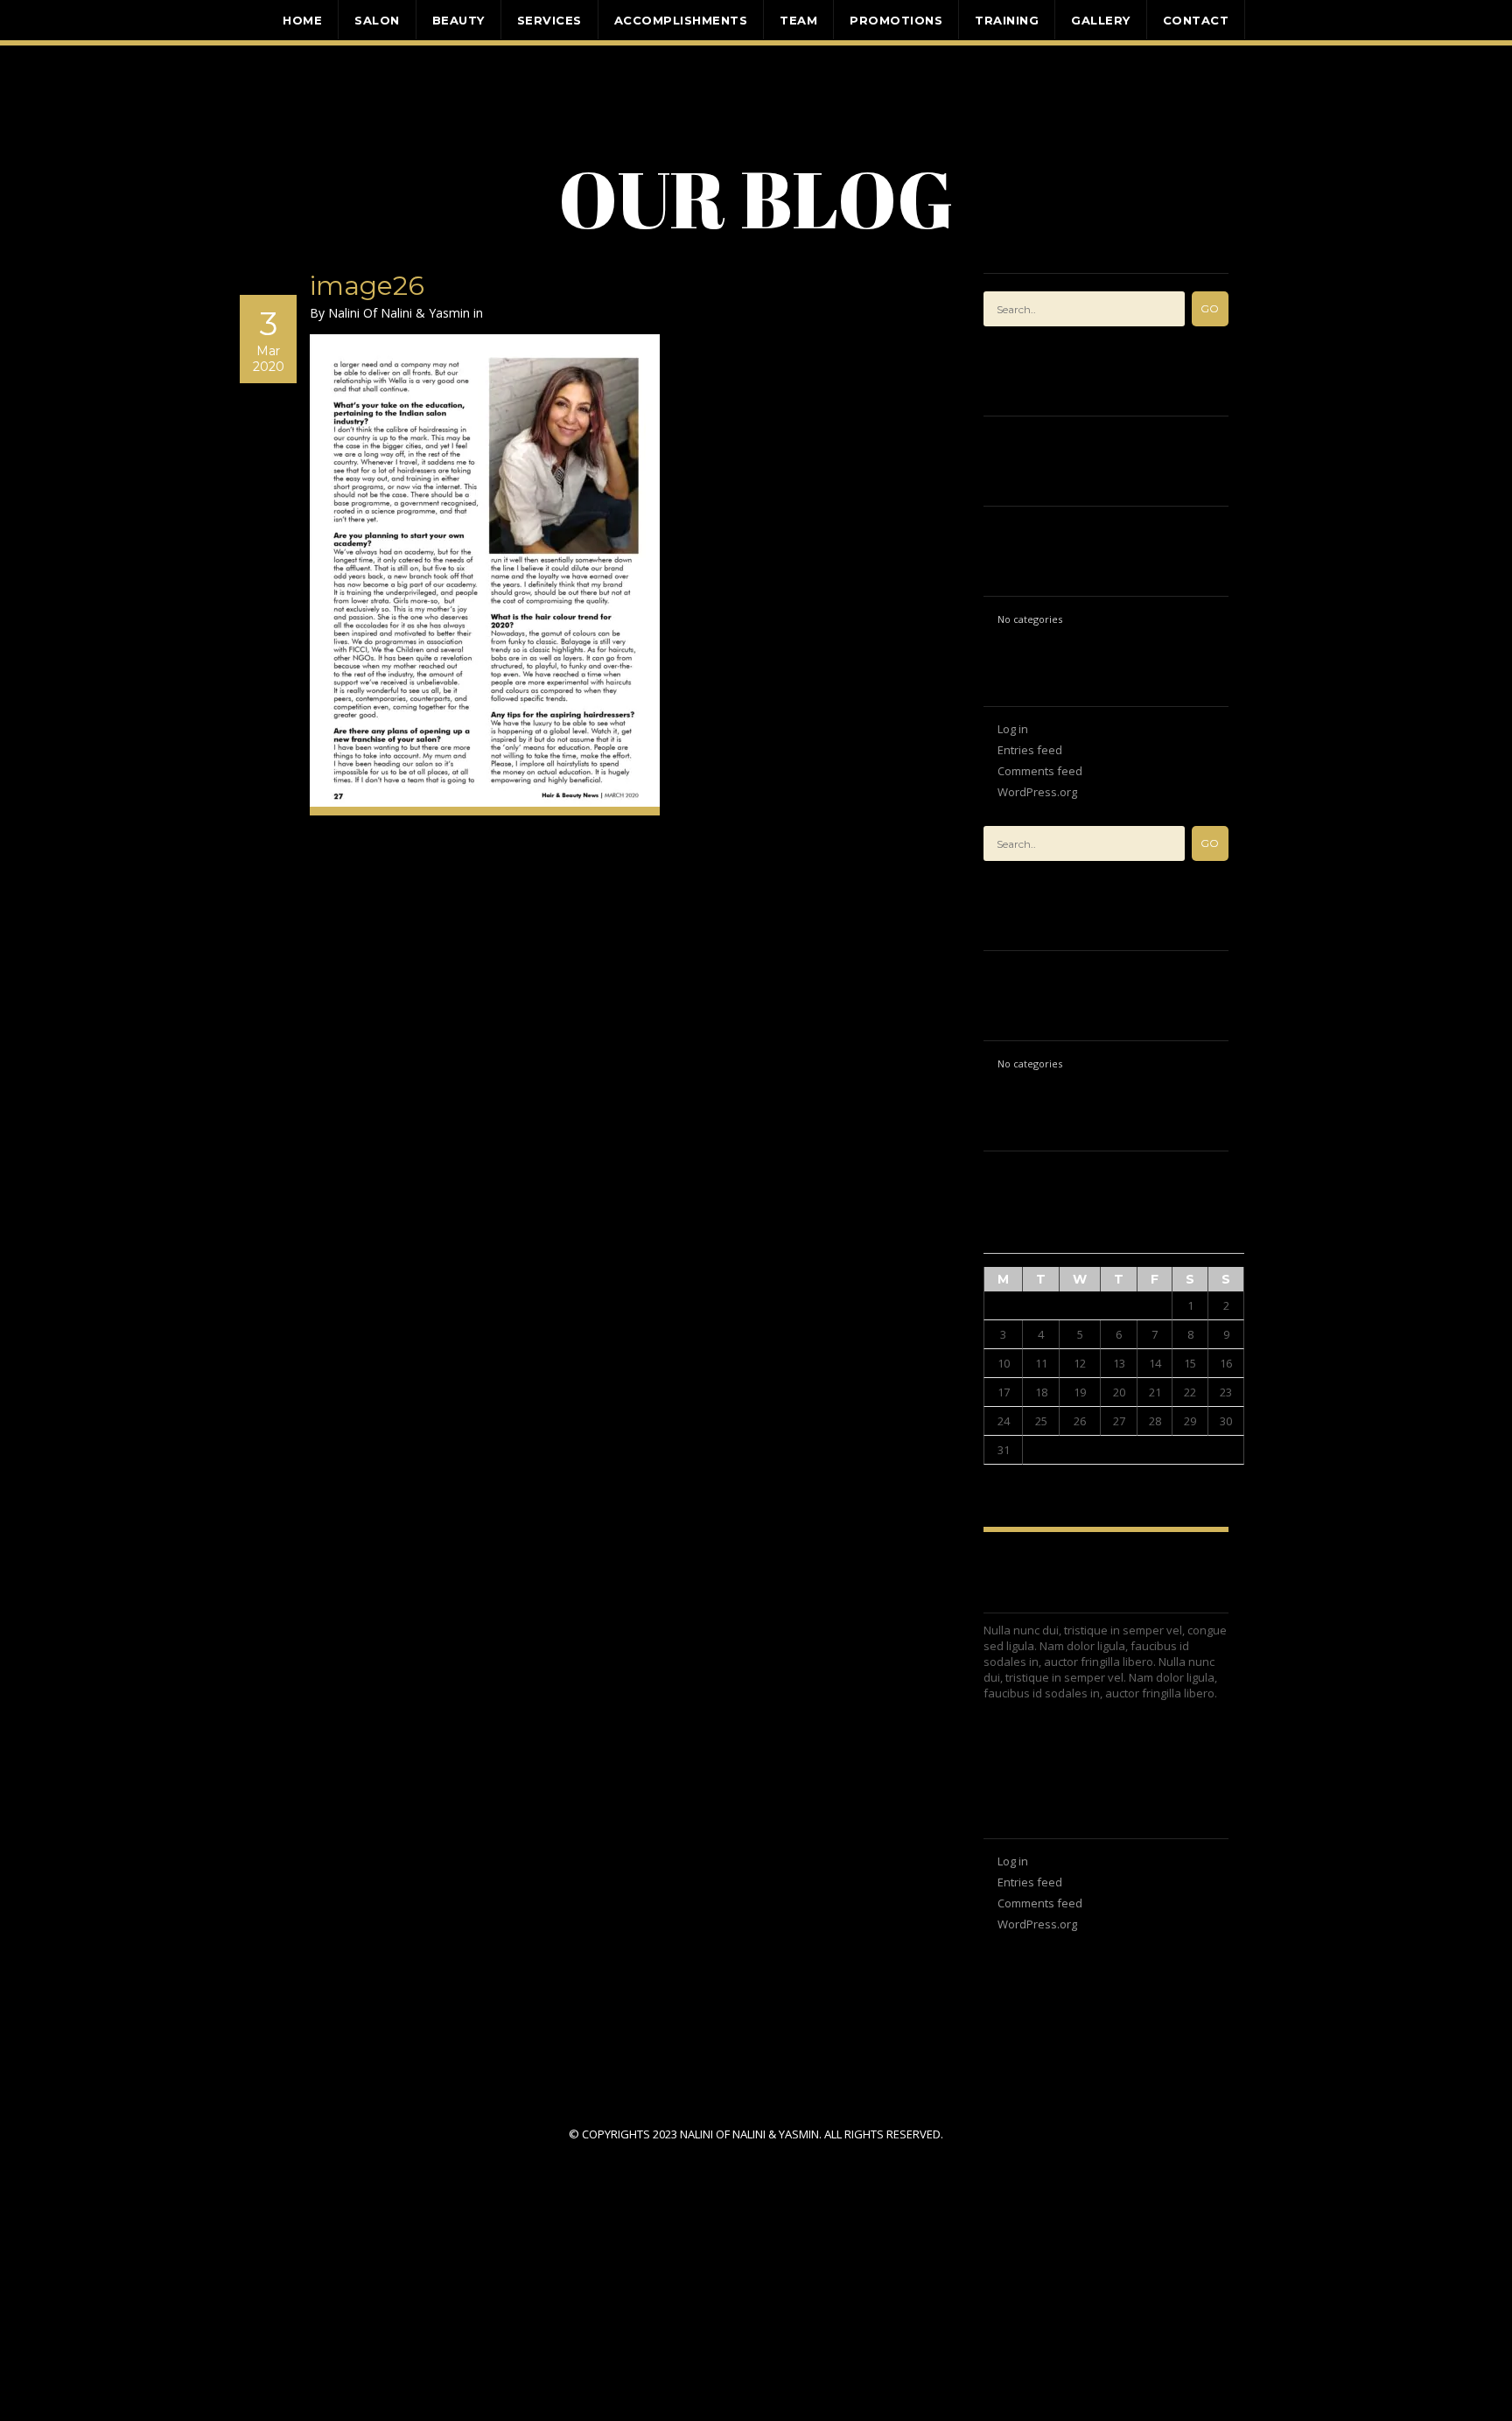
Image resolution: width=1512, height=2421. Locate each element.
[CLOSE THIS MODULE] (524, 2215)
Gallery (1101, 19)
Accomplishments (681, 19)
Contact (1196, 19)
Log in (1013, 729)
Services (549, 19)
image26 (367, 286)
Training (1007, 19)
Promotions (896, 19)
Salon (377, 19)
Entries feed (1030, 750)
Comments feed (1040, 771)
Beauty (458, 19)
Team (798, 19)
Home (302, 19)
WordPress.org (1037, 792)
